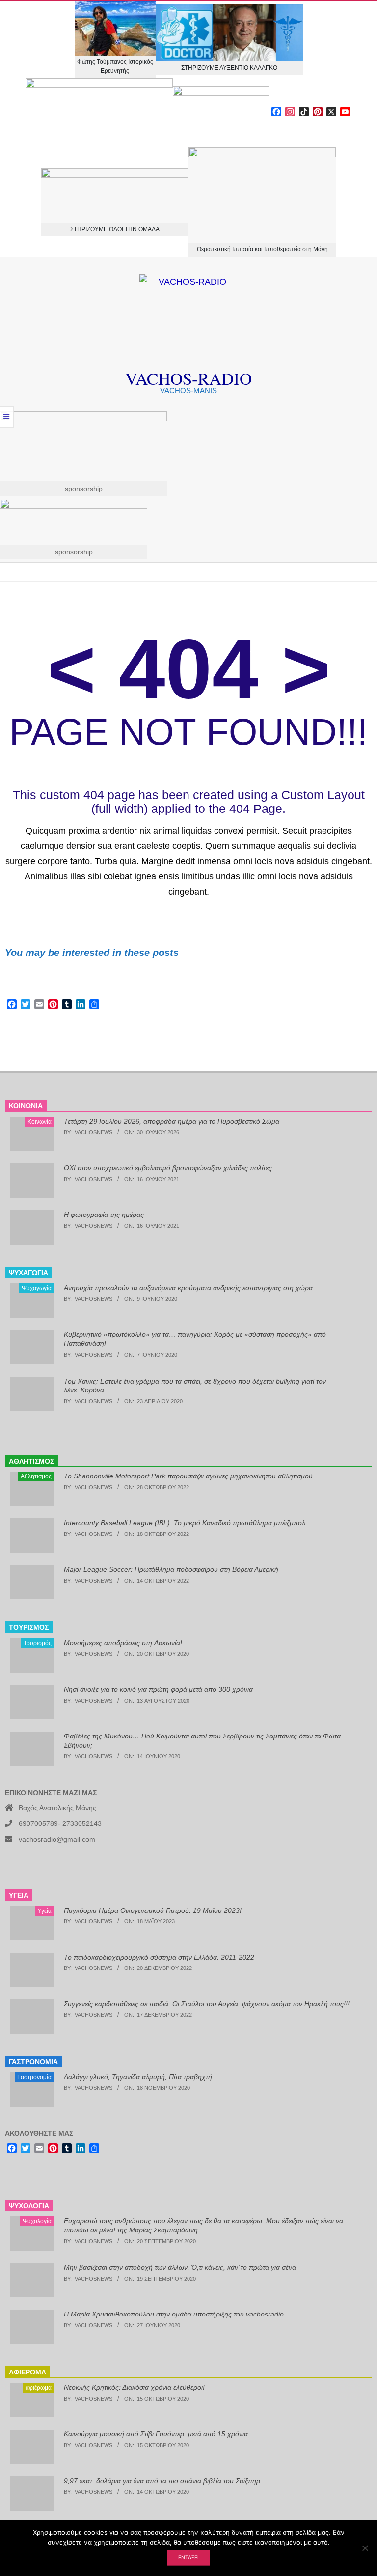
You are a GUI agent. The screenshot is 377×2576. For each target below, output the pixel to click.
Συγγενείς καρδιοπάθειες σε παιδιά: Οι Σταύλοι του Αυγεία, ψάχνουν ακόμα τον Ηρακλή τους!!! (207, 2004)
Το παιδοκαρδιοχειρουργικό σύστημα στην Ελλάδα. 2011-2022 (159, 1957)
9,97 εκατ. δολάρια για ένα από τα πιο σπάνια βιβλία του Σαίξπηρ (162, 2481)
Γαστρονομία (34, 2077)
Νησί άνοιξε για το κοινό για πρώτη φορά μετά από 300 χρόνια (158, 1689)
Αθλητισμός (36, 1476)
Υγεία (45, 1911)
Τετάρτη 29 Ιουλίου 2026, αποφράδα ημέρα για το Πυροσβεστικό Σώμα (172, 1121)
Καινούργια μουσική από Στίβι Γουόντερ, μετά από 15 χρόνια (156, 2434)
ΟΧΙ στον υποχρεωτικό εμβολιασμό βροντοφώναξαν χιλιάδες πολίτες (168, 1168)
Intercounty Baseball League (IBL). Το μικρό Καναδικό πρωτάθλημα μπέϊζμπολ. (186, 1523)
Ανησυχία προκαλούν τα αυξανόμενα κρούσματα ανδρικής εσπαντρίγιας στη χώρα (188, 1288)
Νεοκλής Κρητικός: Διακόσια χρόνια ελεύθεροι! (134, 2387)
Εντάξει (188, 2557)
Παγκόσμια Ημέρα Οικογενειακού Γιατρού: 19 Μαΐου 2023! (153, 1910)
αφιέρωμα (39, 2388)
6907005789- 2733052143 (60, 1823)
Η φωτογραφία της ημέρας (104, 1215)
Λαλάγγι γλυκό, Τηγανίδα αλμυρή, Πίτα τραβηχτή (138, 2077)
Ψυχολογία (37, 2221)
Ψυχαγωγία (37, 1288)
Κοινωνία (40, 1122)
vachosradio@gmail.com (57, 1839)
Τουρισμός (38, 1643)
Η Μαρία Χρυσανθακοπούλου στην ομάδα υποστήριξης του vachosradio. (175, 2314)
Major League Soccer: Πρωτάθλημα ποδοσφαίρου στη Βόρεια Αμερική (171, 1569)
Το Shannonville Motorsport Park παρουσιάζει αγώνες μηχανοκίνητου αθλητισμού (188, 1476)
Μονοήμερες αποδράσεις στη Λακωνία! (123, 1643)
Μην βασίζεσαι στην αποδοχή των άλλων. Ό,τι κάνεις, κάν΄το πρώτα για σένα (180, 2267)
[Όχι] (365, 2548)
